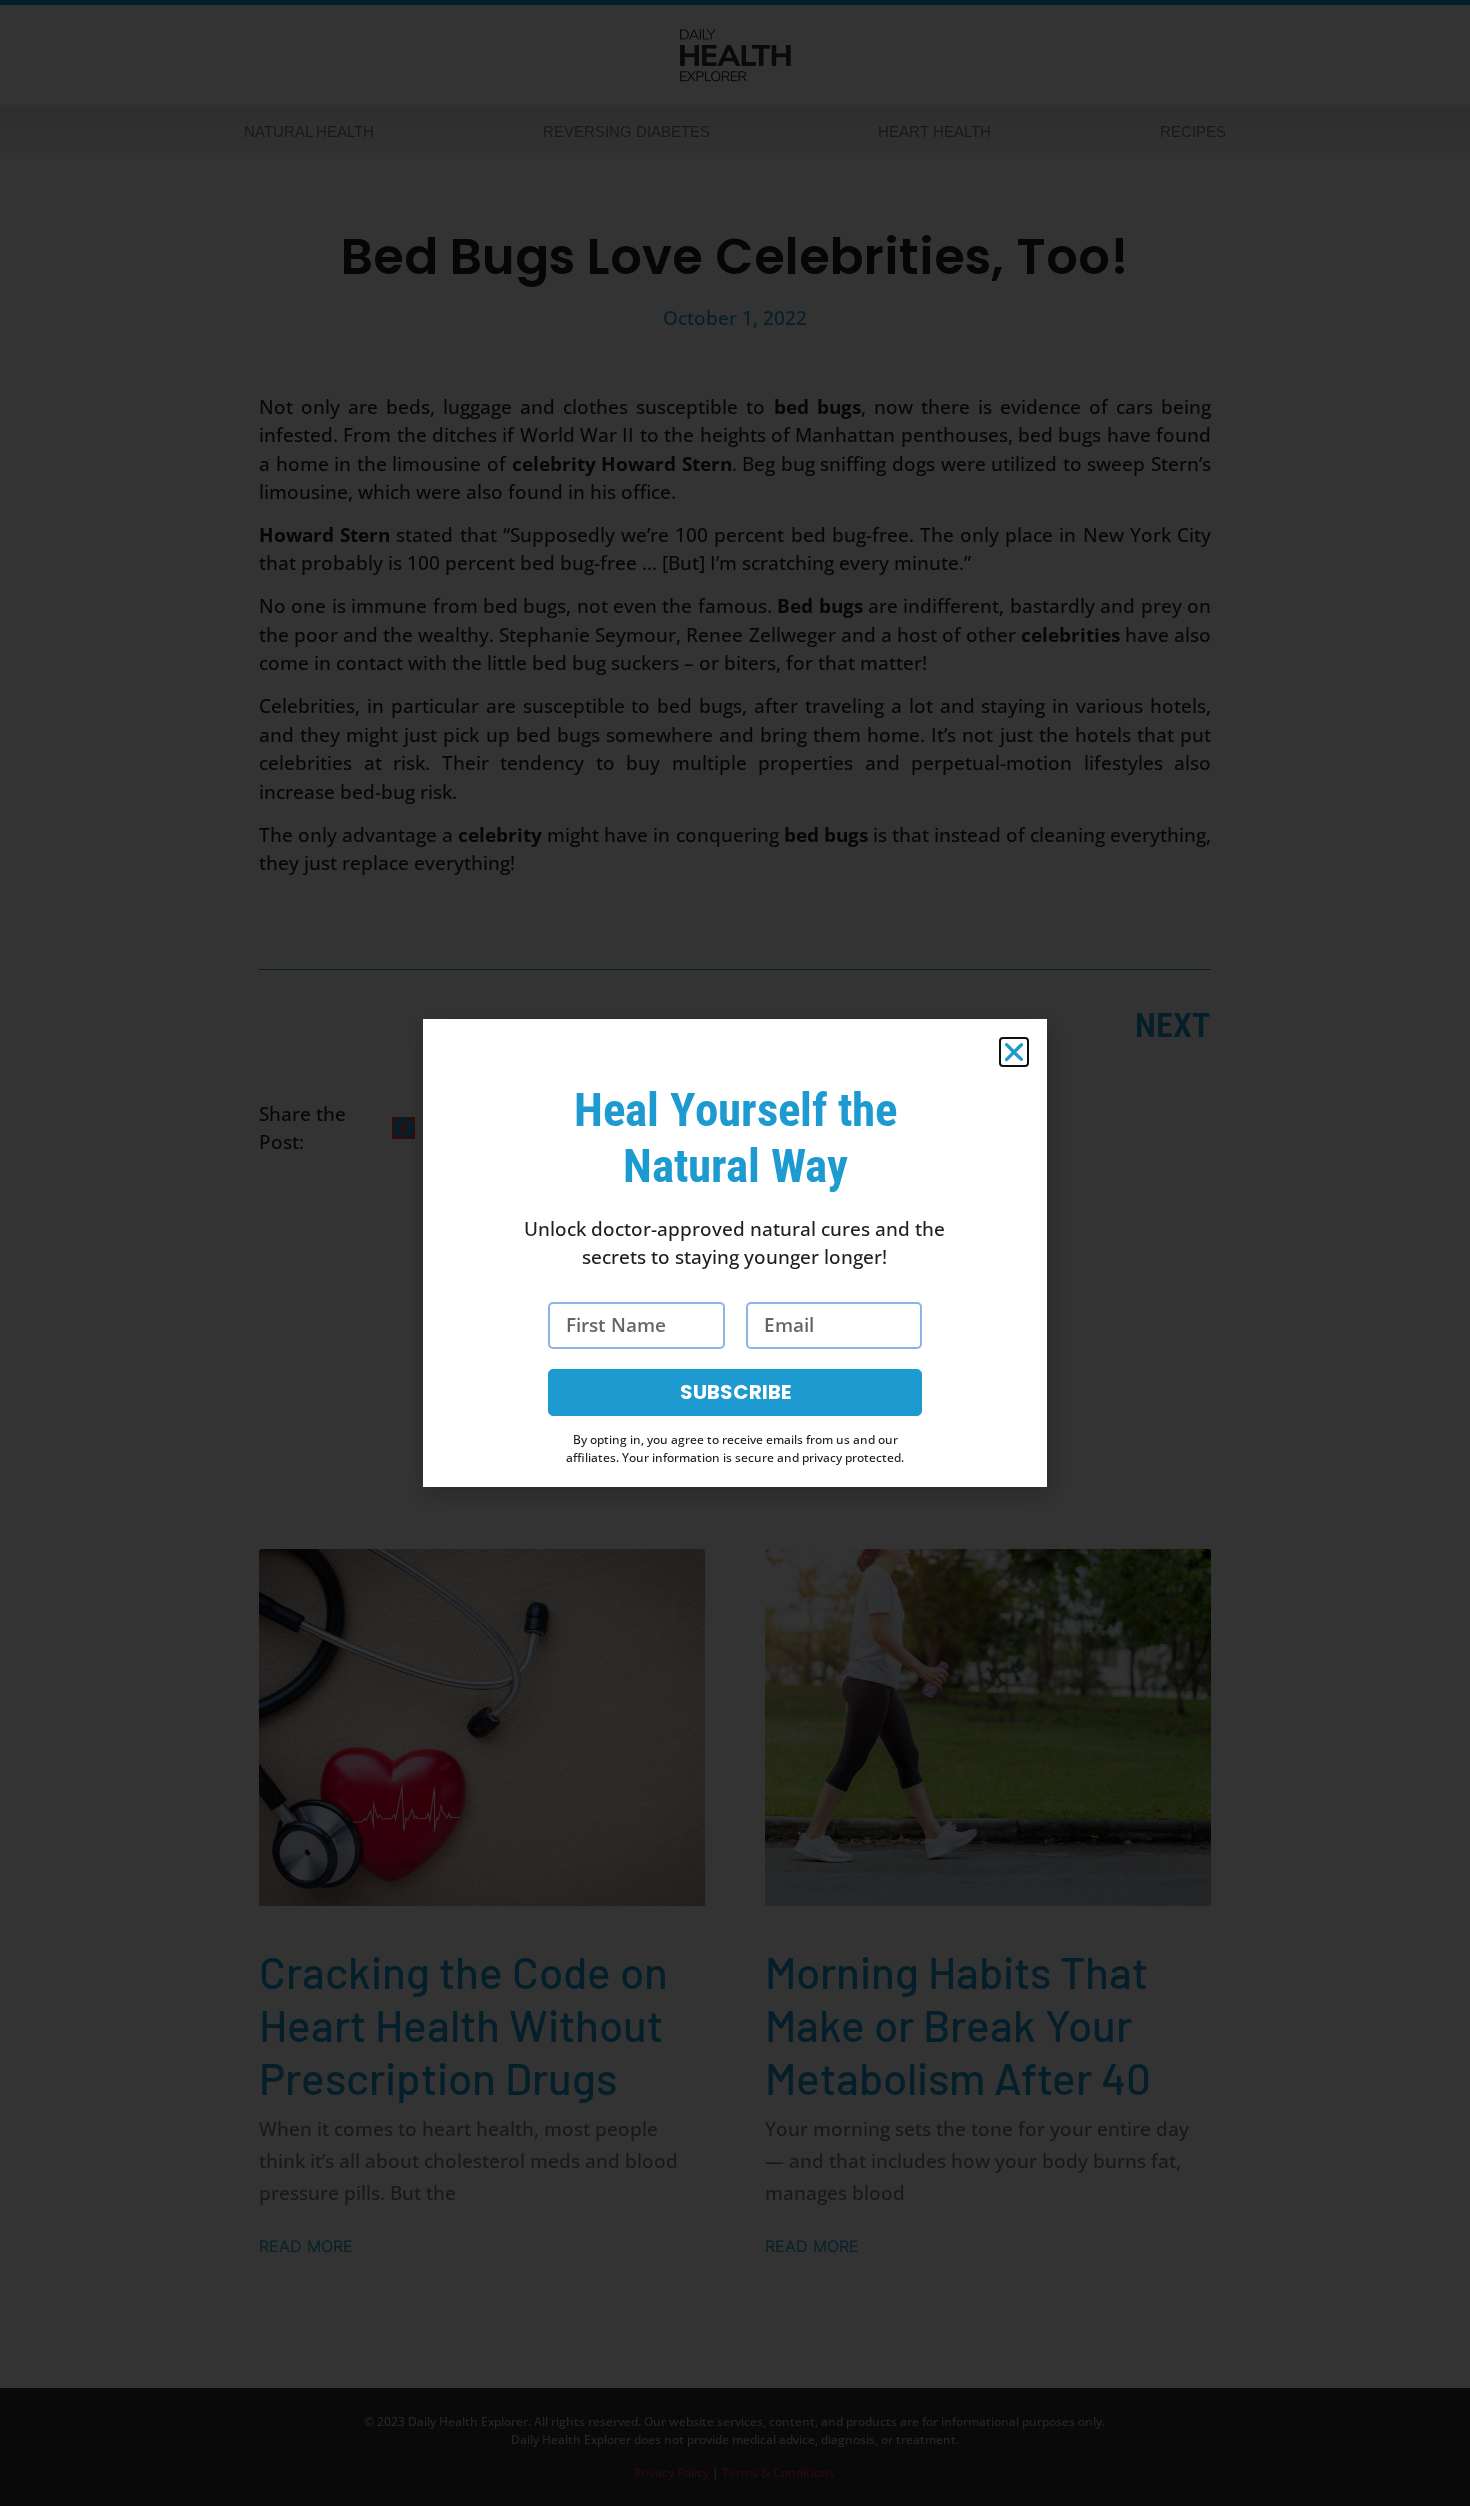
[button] (1014, 1052)
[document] (735, 1253)
